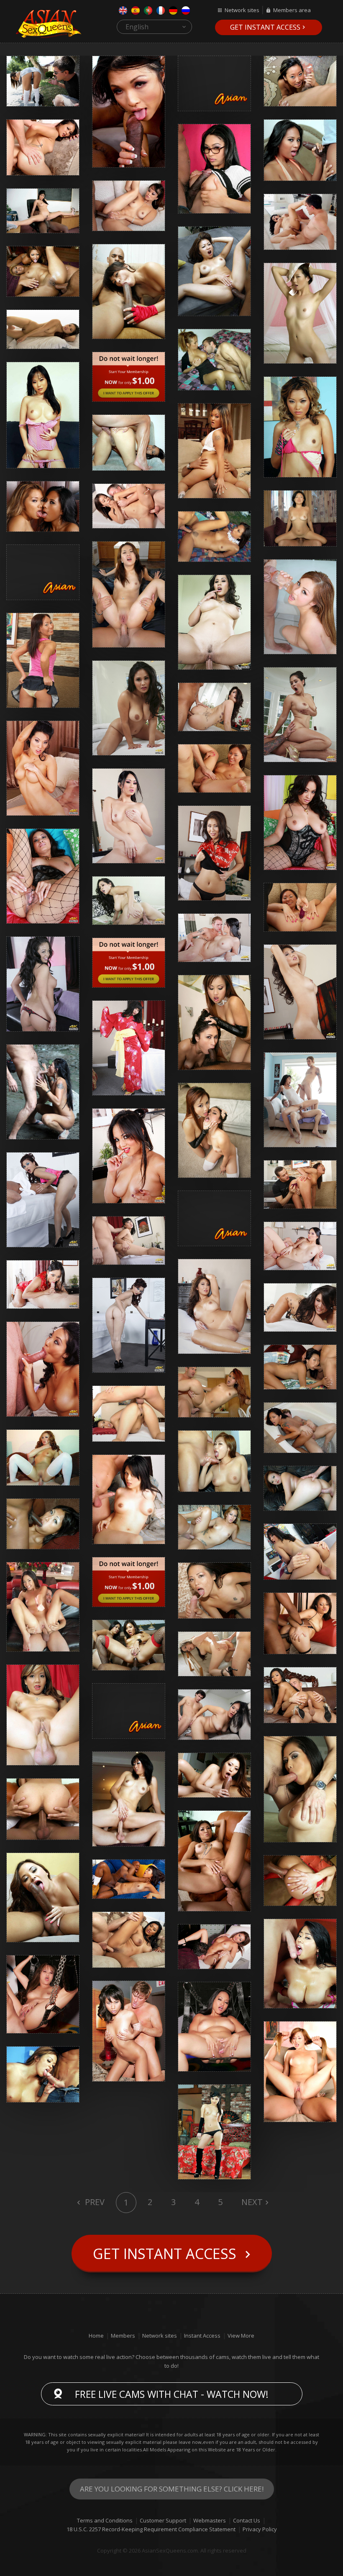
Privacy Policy (260, 2529)
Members (123, 2336)
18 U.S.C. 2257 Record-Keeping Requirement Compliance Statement (151, 2529)
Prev (94, 2202)
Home (96, 2336)
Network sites (242, 10)
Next (252, 2202)
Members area (292, 10)
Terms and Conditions (105, 2520)
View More (241, 2336)
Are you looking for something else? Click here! (172, 2489)
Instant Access (202, 2336)
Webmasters (210, 2520)
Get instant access (265, 27)
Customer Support (163, 2520)
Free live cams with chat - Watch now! (172, 2394)
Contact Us (247, 2520)
